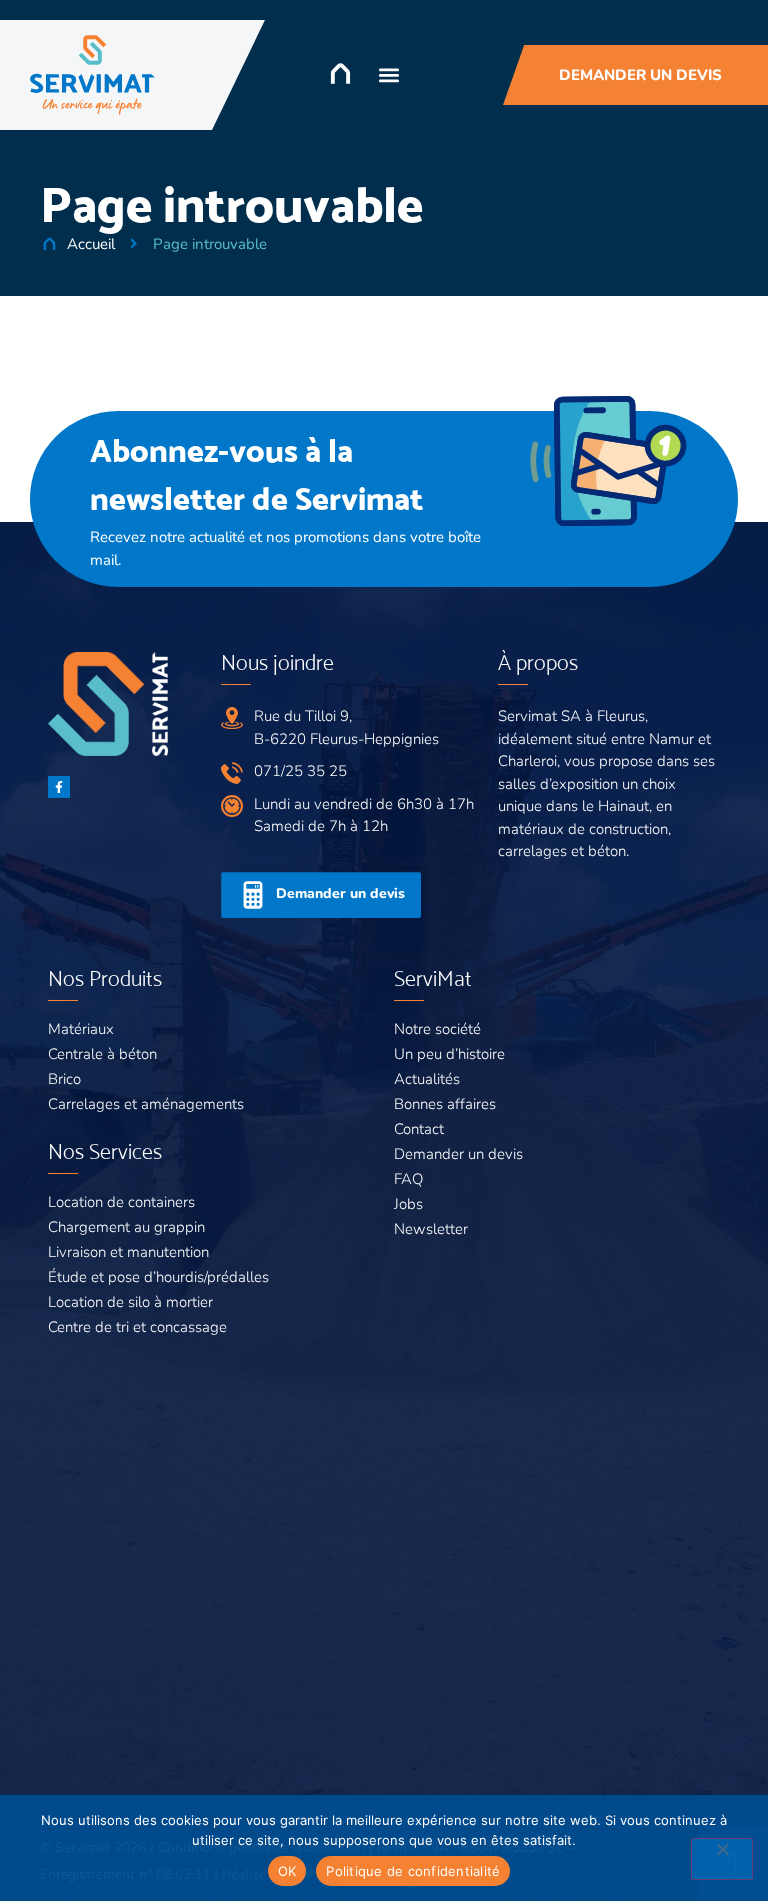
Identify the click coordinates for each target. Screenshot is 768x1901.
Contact (419, 1129)
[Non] (722, 1859)
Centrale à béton (102, 1054)
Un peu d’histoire (449, 1054)
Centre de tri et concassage (137, 1327)
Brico (64, 1079)
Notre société (437, 1029)
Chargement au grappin (126, 1227)
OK (287, 1871)
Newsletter (431, 1229)
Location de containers (121, 1202)
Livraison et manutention (128, 1252)
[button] (389, 75)
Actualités (427, 1079)
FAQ (408, 1179)
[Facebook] (59, 787)
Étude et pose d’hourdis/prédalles (158, 1277)
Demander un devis (458, 1154)
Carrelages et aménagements (146, 1104)
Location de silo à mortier (130, 1302)
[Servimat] (92, 75)
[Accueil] (340, 73)
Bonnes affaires (445, 1104)
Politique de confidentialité (413, 1871)
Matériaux (81, 1029)
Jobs (408, 1204)
